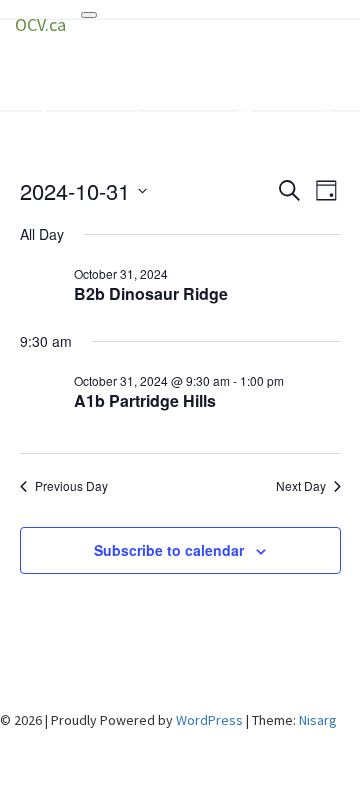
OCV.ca (40, 24)
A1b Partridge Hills (145, 400)
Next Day (301, 486)
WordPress (209, 720)
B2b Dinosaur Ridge (151, 293)
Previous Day (71, 486)
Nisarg (318, 720)
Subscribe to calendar (169, 550)
